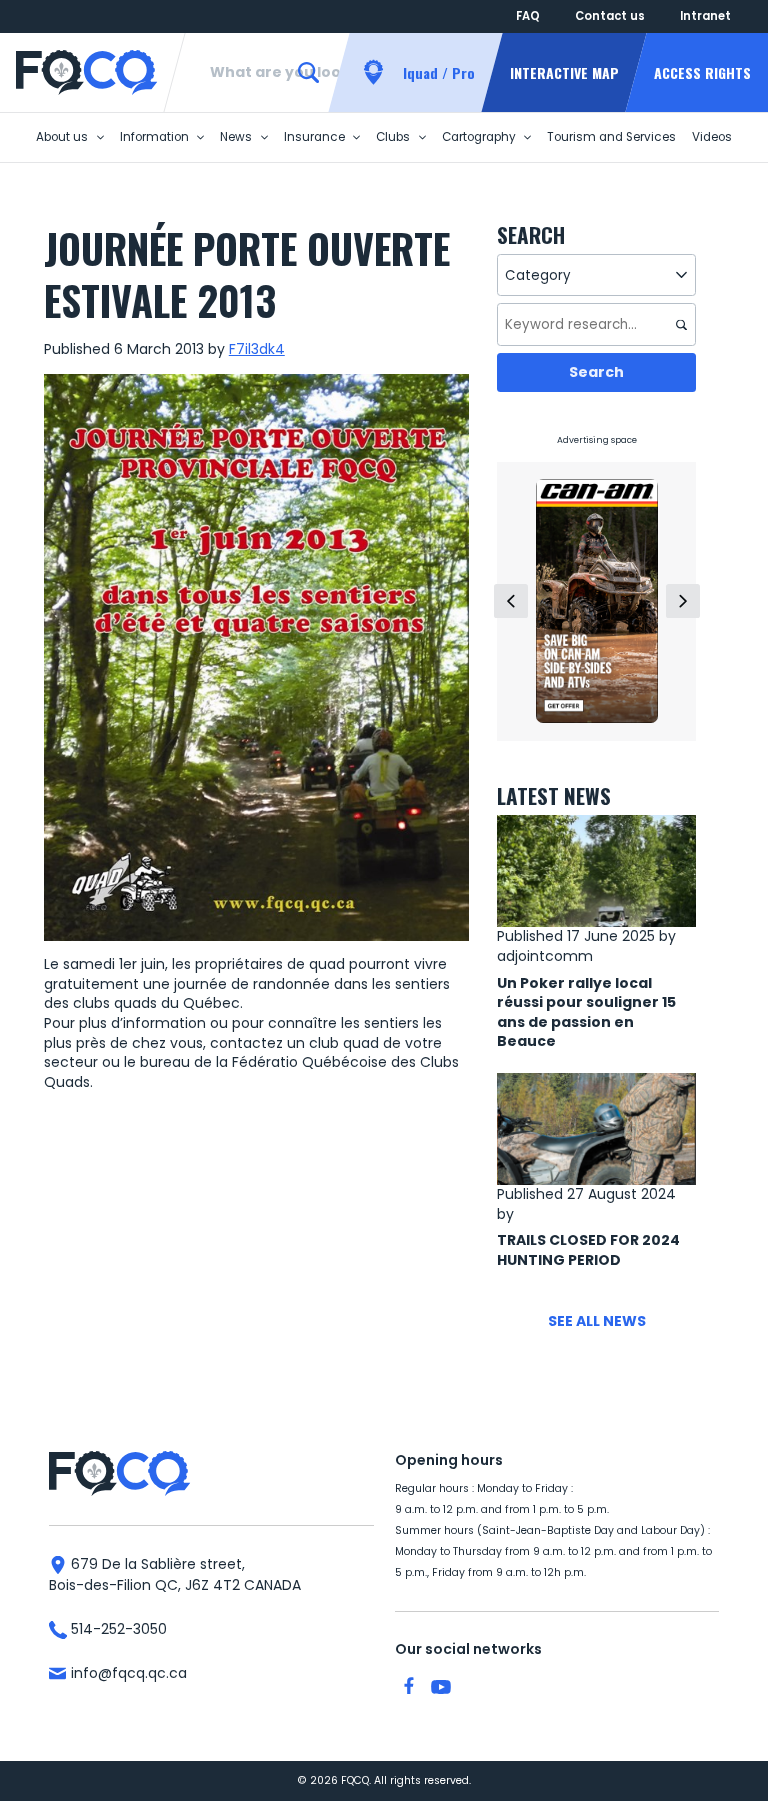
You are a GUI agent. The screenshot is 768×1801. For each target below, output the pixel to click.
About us (62, 137)
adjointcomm (545, 956)
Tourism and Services (611, 137)
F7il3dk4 (257, 349)
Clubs (393, 137)
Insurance (314, 137)
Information (154, 137)
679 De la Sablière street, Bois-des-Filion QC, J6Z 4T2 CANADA (175, 1574)
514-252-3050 (117, 1629)
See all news (597, 1321)
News (236, 137)
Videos (712, 137)
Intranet (705, 16)
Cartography (479, 137)
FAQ (528, 16)
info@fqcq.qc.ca (127, 1673)
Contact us (610, 16)
